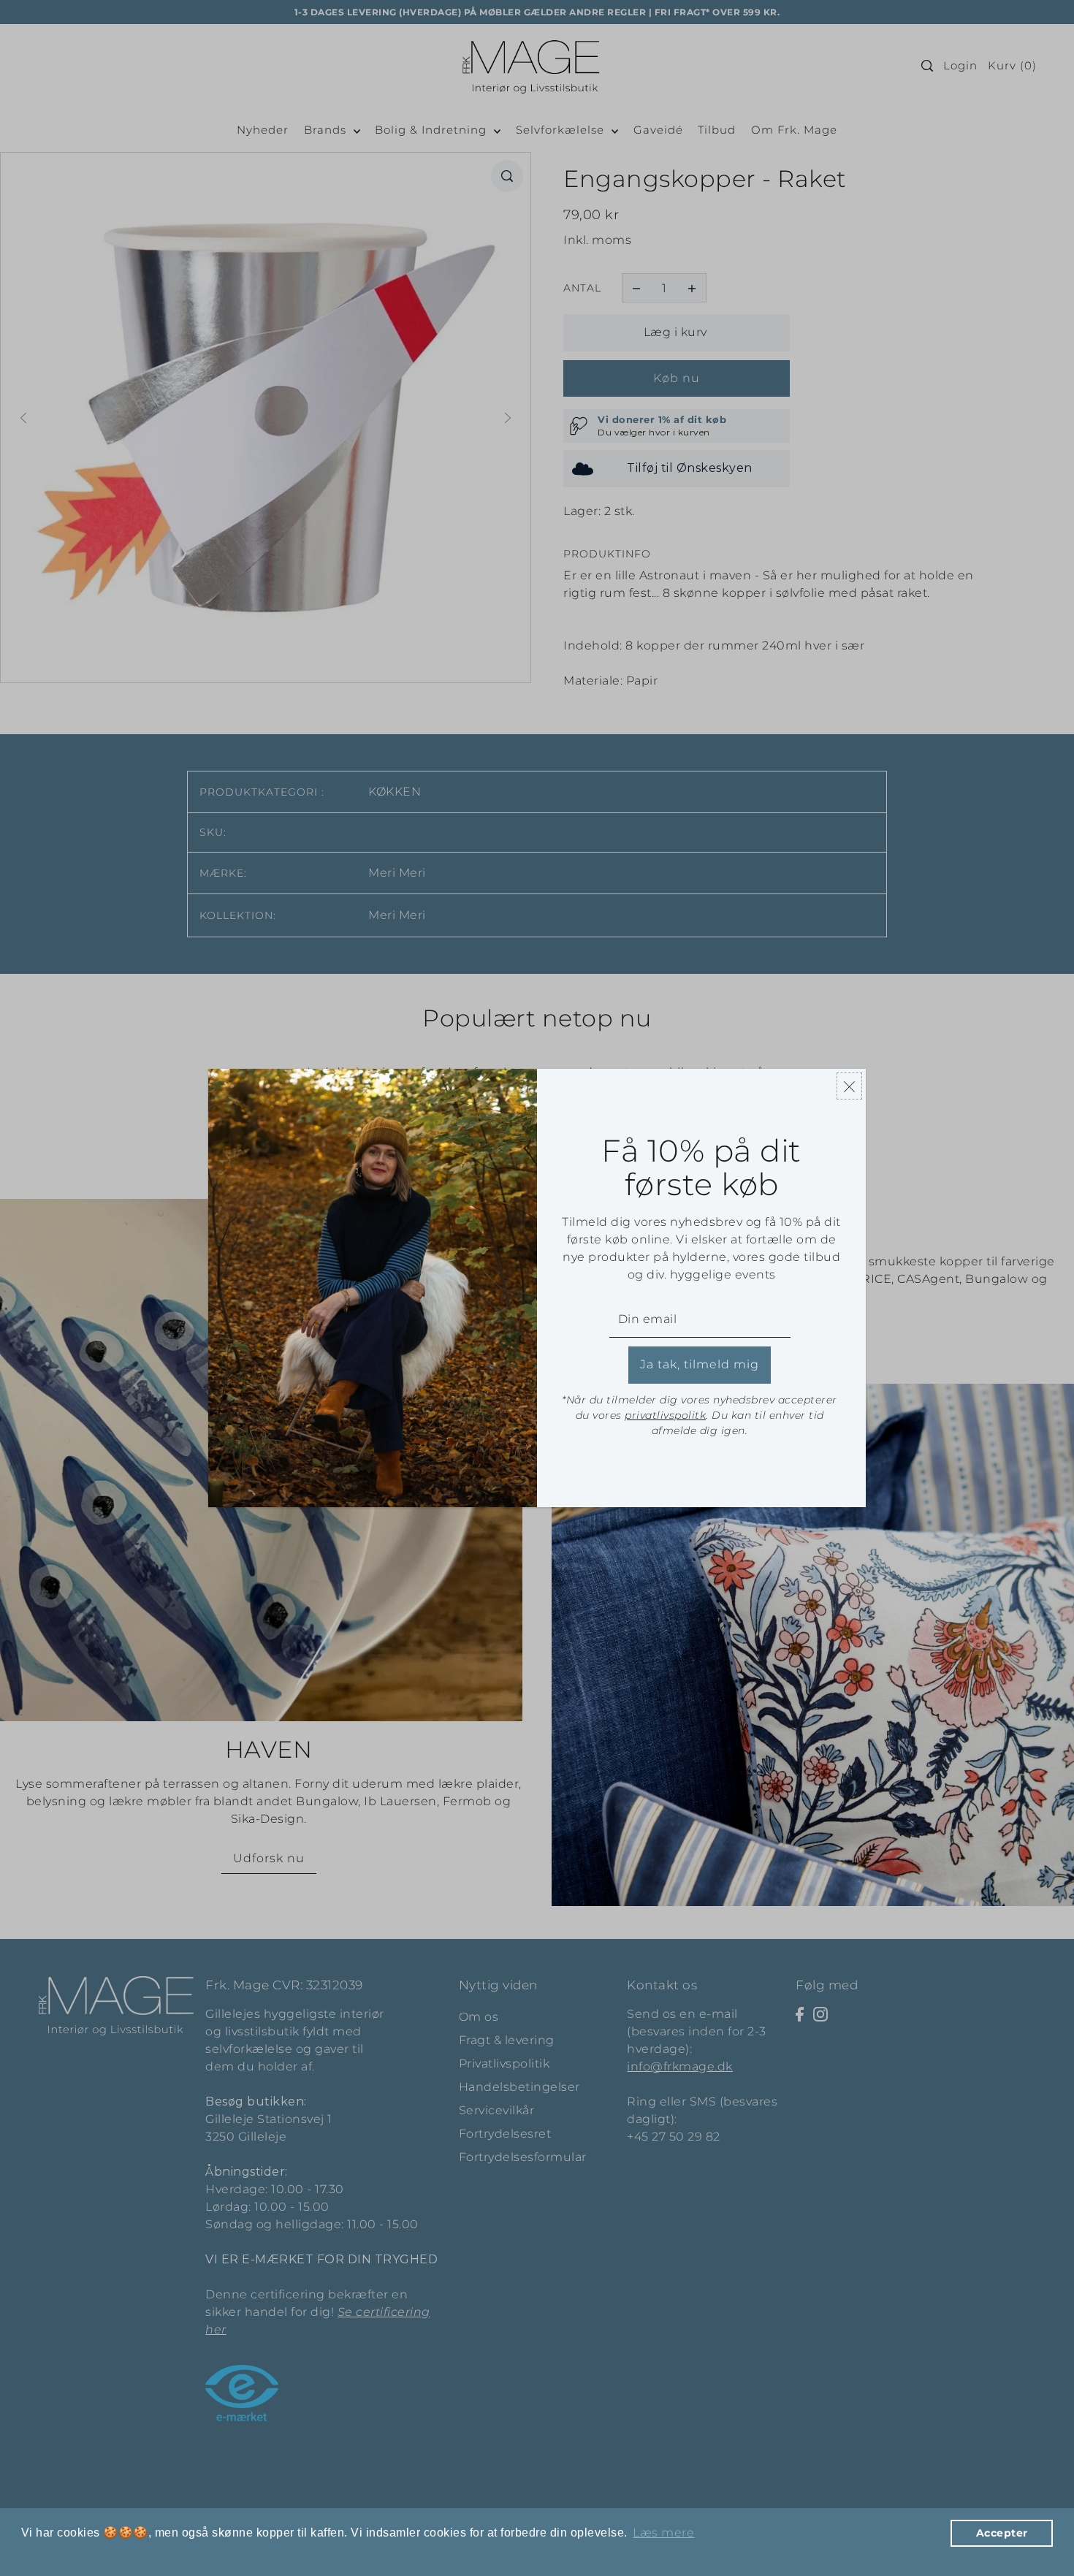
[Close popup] (849, 1086)
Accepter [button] (1002, 2533)
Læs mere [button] (663, 2533)
